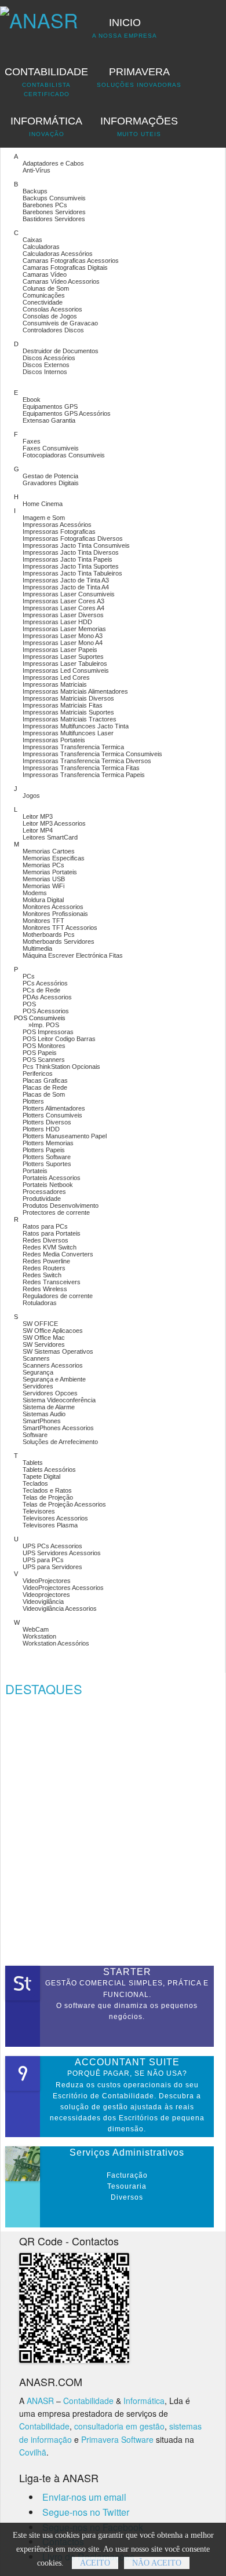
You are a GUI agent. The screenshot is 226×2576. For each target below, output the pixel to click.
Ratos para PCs (45, 1226)
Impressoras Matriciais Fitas (63, 705)
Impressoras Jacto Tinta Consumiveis (76, 545)
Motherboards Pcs (49, 935)
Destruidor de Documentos (61, 351)
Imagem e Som (44, 518)
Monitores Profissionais (55, 914)
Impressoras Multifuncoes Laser (68, 733)
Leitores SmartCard (50, 837)
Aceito (95, 2563)
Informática (144, 2401)
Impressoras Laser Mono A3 (63, 636)
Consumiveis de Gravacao (60, 323)
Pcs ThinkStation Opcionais (61, 1067)
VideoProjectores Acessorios (63, 1588)
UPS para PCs (43, 1560)
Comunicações (44, 295)
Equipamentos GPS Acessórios (67, 413)
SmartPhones (42, 1421)
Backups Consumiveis (54, 198)
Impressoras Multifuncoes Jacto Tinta (76, 726)
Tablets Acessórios (49, 1470)
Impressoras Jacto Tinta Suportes (71, 566)
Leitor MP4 (38, 830)
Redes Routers (44, 1268)
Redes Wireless (45, 1289)
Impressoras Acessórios (57, 525)
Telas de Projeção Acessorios (64, 1504)
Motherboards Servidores (59, 941)
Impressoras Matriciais (55, 684)
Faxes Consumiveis (51, 448)
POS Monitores (44, 1046)
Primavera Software (117, 2439)
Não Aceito (157, 2563)
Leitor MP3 (38, 816)
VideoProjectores (47, 1581)
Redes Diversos (45, 1240)
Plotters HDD (41, 1129)
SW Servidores (44, 1344)
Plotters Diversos (47, 1122)
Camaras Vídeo (45, 274)
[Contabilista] (39, 15)
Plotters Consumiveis (52, 1115)
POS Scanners (44, 1060)
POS (29, 1004)
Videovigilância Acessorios (60, 1608)
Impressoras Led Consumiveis (66, 670)
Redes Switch (42, 1275)
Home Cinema (43, 504)
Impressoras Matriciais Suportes (68, 712)
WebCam (36, 1629)
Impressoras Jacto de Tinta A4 (66, 587)
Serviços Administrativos (127, 2152)
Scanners (36, 1358)
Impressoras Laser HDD (57, 622)
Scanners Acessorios (53, 1365)
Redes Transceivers (52, 1282)
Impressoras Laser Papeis (60, 650)
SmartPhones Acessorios (58, 1428)
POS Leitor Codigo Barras (59, 1039)
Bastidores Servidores (54, 219)
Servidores (38, 1386)
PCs (29, 976)
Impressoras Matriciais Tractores (70, 719)
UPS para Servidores (52, 1567)
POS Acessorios (46, 1011)
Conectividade (43, 302)
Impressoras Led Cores (56, 677)
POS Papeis (40, 1053)
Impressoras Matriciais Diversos (68, 698)
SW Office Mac (44, 1338)
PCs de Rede (41, 990)
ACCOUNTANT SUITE (127, 2062)
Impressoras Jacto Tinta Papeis (68, 559)
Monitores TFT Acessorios (60, 928)
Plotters (33, 1101)
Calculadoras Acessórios (58, 254)
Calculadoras (41, 247)
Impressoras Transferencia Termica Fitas (81, 768)
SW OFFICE (40, 1324)
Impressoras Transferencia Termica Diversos (87, 761)
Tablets (33, 1463)
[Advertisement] (113, 1834)
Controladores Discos (53, 330)
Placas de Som (44, 1094)
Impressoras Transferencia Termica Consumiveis (92, 754)
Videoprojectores (46, 1595)
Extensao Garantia (49, 420)
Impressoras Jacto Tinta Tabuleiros (72, 573)
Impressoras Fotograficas (59, 532)
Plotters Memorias (48, 1143)
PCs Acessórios (45, 983)
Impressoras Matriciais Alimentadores (75, 691)
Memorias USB (44, 879)
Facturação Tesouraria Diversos (127, 2186)
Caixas (32, 240)
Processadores (44, 1192)
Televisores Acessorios (55, 1518)
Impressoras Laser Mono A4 (63, 643)
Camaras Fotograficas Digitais (65, 268)
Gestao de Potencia (50, 476)
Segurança (38, 1372)
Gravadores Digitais (51, 483)
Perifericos (38, 1073)
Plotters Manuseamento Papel (65, 1136)
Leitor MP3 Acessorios (54, 823)
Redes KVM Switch (50, 1247)
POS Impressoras (48, 1032)
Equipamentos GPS (50, 406)
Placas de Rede (45, 1087)
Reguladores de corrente (58, 1296)
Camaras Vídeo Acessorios (61, 281)
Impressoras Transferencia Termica (73, 747)
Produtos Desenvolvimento (61, 1205)
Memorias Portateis (50, 872)
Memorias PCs (43, 865)
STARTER (127, 1972)
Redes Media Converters (58, 1254)
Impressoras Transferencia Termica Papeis (84, 775)
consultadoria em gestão (119, 2426)
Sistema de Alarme (49, 1407)
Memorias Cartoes (49, 851)
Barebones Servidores (54, 212)
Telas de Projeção (48, 1497)
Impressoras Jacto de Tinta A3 (66, 580)
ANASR (40, 2401)
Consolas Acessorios (52, 309)
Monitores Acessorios (53, 907)
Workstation (39, 1636)
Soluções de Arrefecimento (60, 1442)
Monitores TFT (43, 921)
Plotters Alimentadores (54, 1108)
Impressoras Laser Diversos (63, 615)
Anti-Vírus (37, 170)
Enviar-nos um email (84, 2497)
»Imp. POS (44, 1025)
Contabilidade (88, 2401)
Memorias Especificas (54, 858)
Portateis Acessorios (52, 1178)
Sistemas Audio (44, 1414)
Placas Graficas (45, 1080)
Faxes (32, 441)
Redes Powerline (46, 1261)
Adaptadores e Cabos (53, 163)
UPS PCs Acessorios (52, 1546)
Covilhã (33, 2452)
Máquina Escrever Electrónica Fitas (73, 955)
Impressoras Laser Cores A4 (63, 608)
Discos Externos (46, 365)
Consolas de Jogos (50, 316)
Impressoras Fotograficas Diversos (73, 538)
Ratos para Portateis (52, 1233)
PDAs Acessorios (47, 997)
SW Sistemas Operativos (58, 1351)
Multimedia (37, 948)
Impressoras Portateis (54, 740)
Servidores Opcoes (50, 1393)
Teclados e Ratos (47, 1490)
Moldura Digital (43, 900)
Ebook (32, 400)
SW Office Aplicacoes (53, 1331)
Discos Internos (45, 372)
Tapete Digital (41, 1476)
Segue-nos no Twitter (86, 2512)
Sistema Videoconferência (59, 1400)
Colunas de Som (46, 288)
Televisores (39, 1511)
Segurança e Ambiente (54, 1379)
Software (35, 1435)
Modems (35, 893)
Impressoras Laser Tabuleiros (65, 664)
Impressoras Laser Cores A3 (63, 601)
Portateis (35, 1171)
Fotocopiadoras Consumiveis (64, 455)
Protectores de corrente (56, 1212)
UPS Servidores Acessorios (62, 1553)
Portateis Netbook (48, 1185)
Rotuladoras (40, 1303)
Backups (35, 191)
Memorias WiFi (43, 886)
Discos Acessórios (49, 358)
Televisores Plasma (50, 1525)
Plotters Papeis (44, 1150)
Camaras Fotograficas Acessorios (71, 261)
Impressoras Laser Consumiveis (69, 594)
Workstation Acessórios (56, 1643)
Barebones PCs (45, 205)
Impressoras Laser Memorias (64, 629)
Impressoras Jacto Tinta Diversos (71, 552)
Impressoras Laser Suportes (63, 657)
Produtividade (42, 1199)
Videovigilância (43, 1602)
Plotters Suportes (47, 1164)
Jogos (31, 796)
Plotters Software (47, 1157)
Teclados (35, 1483)
